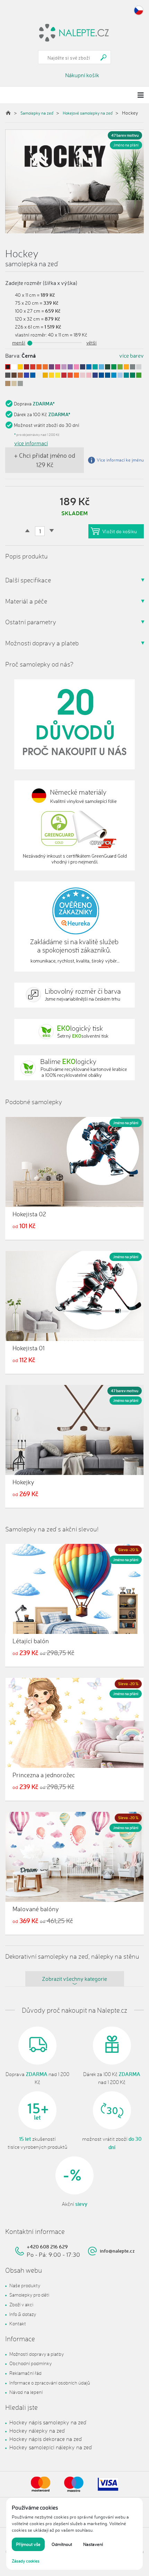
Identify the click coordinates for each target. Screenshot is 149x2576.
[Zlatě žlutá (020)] (126, 367)
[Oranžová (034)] (39, 367)
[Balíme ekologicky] (74, 1068)
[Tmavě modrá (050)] (83, 367)
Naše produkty (25, 2285)
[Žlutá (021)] (20, 367)
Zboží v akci (21, 2304)
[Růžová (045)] (76, 367)
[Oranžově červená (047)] (70, 375)
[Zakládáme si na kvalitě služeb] (74, 927)
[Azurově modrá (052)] (89, 367)
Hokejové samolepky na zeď (88, 113)
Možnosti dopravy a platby (37, 2354)
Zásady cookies (26, 2561)
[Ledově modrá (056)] (101, 367)
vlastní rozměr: (31, 335)
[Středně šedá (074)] (20, 383)
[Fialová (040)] (51, 367)
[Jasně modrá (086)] (27, 375)
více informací (31, 443)
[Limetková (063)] (120, 367)
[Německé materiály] (74, 825)
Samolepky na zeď (37, 113)
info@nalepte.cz (117, 2251)
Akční (74, 2204)
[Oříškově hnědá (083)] (20, 375)
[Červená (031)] (64, 375)
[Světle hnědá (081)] (8, 383)
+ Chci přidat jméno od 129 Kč (45, 460)
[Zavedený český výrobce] (74, 724)
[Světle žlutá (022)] (51, 375)
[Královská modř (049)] (95, 375)
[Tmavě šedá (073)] (8, 375)
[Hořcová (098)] (33, 375)
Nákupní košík (82, 75)
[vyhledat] (104, 57)
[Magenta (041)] (58, 367)
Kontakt (18, 2323)
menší (19, 343)
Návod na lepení (26, 2392)
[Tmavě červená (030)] (27, 367)
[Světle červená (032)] (33, 367)
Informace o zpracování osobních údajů (50, 2383)
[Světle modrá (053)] (114, 375)
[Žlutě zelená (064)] (139, 375)
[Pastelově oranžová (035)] (76, 375)
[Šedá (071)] (133, 367)
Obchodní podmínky (30, 2363)
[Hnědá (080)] (14, 375)
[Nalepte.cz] (74, 32)
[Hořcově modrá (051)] (108, 375)
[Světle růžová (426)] (83, 375)
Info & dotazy (23, 2314)
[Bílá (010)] (14, 367)
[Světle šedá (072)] (139, 367)
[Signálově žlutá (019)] (45, 375)
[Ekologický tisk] (74, 1032)
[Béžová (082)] (14, 383)
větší (91, 343)
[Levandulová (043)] (70, 367)
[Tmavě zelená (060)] (108, 367)
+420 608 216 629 (47, 2247)
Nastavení (93, 2544)
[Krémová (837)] (39, 375)
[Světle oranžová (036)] (45, 367)
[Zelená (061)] (133, 375)
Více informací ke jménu (120, 460)
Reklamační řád (25, 2373)
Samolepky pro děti (29, 2295)
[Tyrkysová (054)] (95, 367)
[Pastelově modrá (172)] (120, 375)
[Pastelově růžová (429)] (89, 375)
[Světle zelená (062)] (114, 367)
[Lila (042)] (64, 367)
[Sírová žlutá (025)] (58, 375)
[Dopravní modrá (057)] (101, 375)
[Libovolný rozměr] (74, 995)
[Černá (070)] (8, 367)
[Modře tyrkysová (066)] (126, 375)
